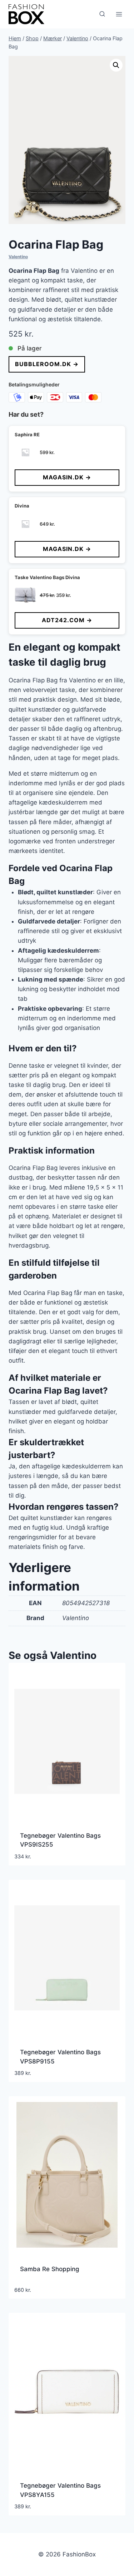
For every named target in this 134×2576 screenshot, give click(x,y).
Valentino (18, 257)
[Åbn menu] (119, 14)
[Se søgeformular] (102, 14)
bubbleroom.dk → (47, 364)
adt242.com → (67, 620)
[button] (116, 65)
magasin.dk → (67, 477)
